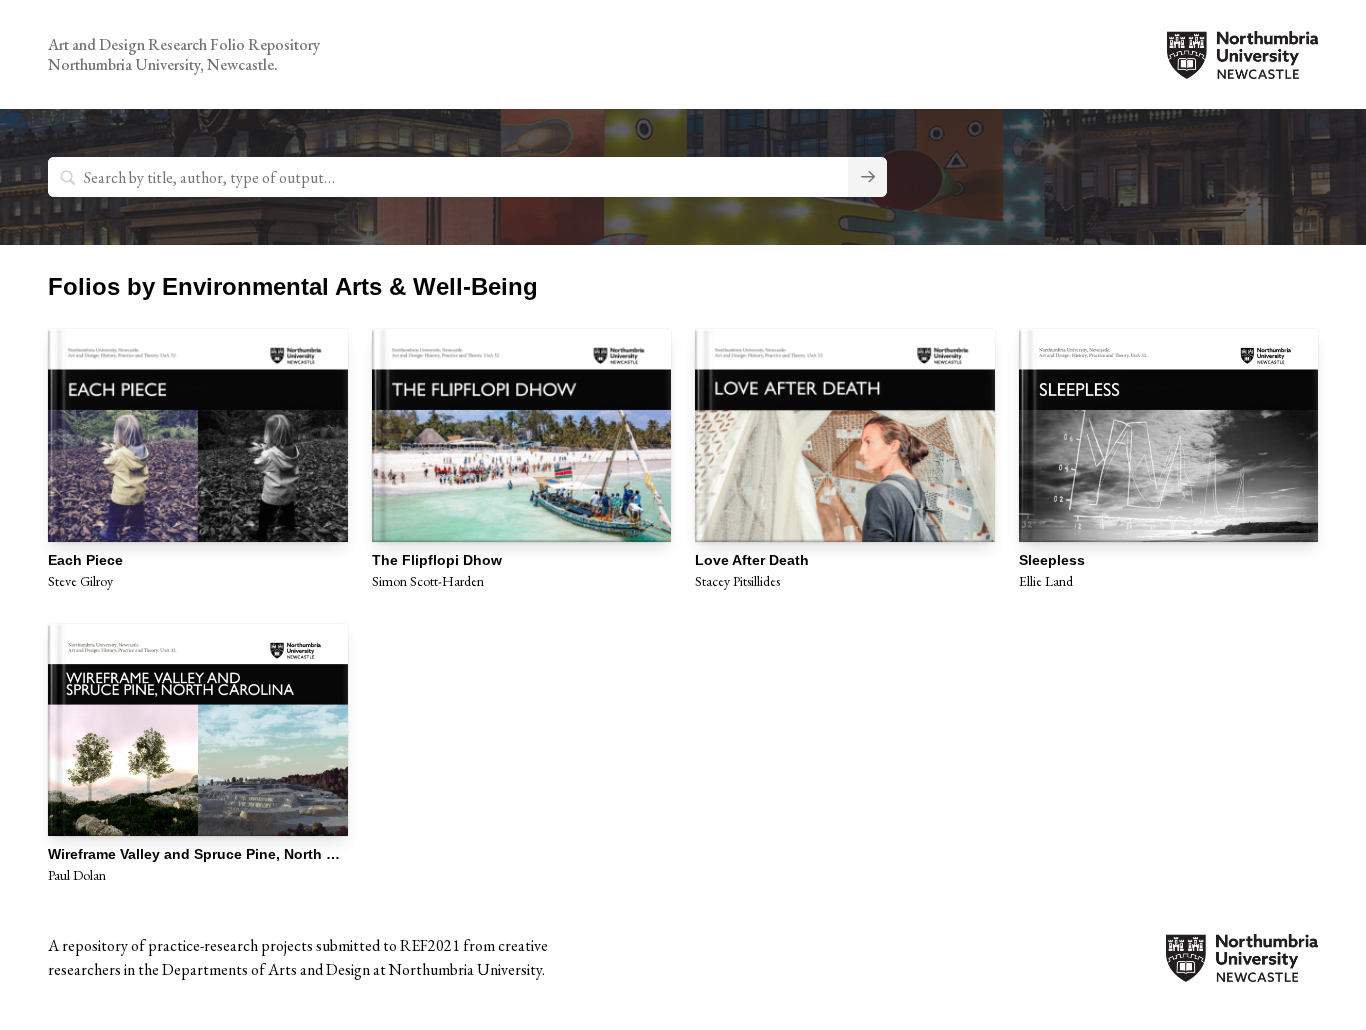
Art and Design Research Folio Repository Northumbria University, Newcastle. (184, 54)
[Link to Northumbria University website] (1242, 969)
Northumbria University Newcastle (1242, 55)
